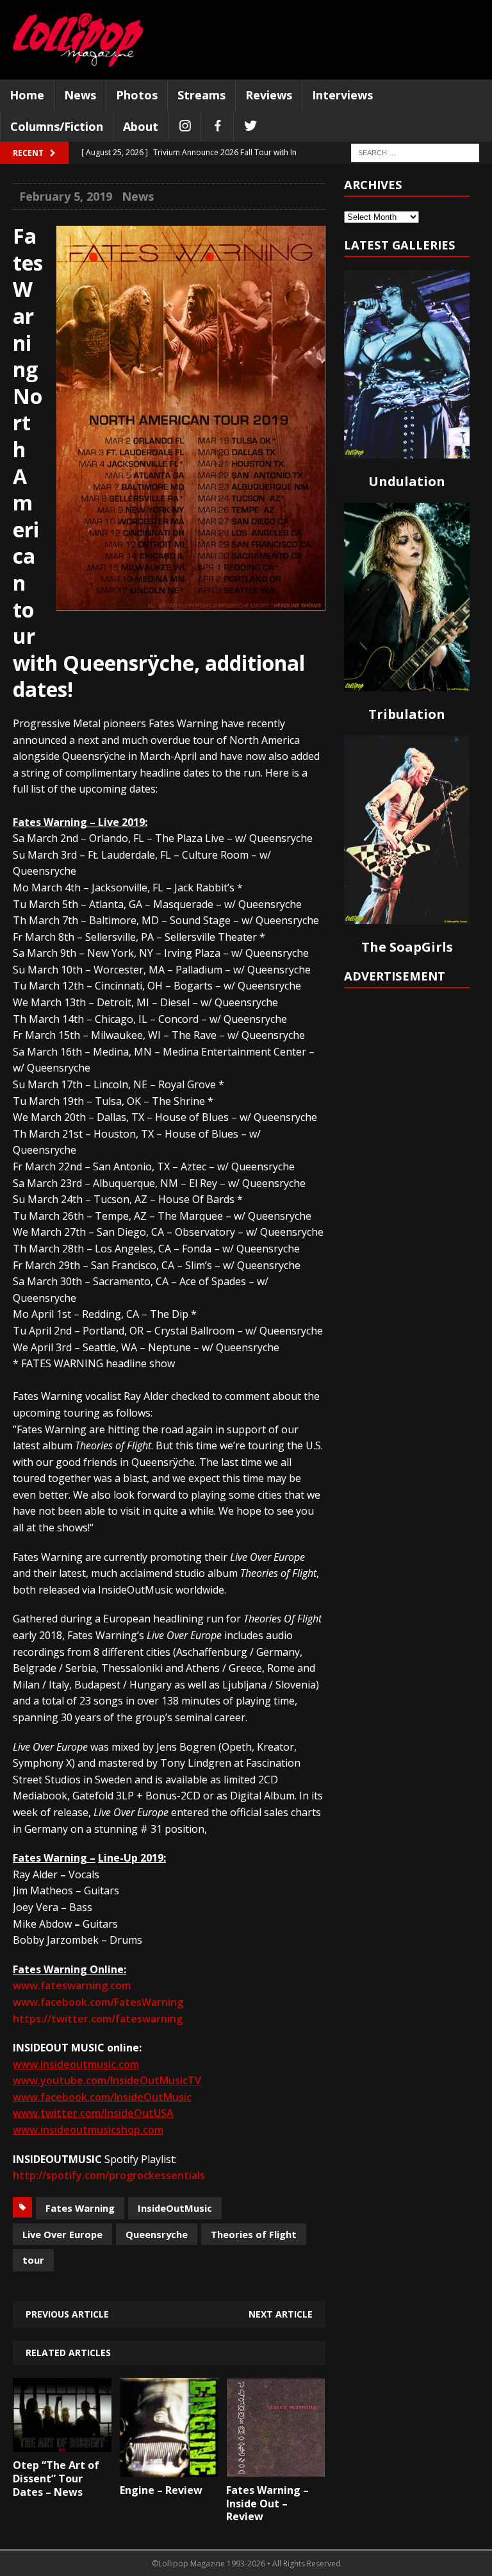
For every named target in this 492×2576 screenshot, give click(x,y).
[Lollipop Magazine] (78, 40)
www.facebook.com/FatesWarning (98, 2002)
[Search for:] (415, 152)
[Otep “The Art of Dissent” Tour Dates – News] (62, 2443)
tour (33, 2260)
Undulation (407, 481)
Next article (281, 2314)
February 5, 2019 (66, 196)
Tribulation (407, 714)
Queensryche (157, 2234)
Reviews (269, 95)
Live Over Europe (62, 2234)
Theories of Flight (254, 2234)
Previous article (67, 2314)
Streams (201, 95)
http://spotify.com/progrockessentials (109, 2175)
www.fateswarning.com (72, 1985)
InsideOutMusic (175, 2208)
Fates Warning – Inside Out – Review (267, 2504)
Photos (137, 95)
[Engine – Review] (169, 2468)
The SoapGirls (407, 947)
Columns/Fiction (57, 126)
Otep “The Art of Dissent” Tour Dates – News (56, 2479)
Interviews (342, 95)
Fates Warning (80, 2208)
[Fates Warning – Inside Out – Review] (275, 2468)
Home (27, 95)
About (141, 126)
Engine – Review (161, 2490)
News (80, 95)
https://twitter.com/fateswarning (98, 2019)
